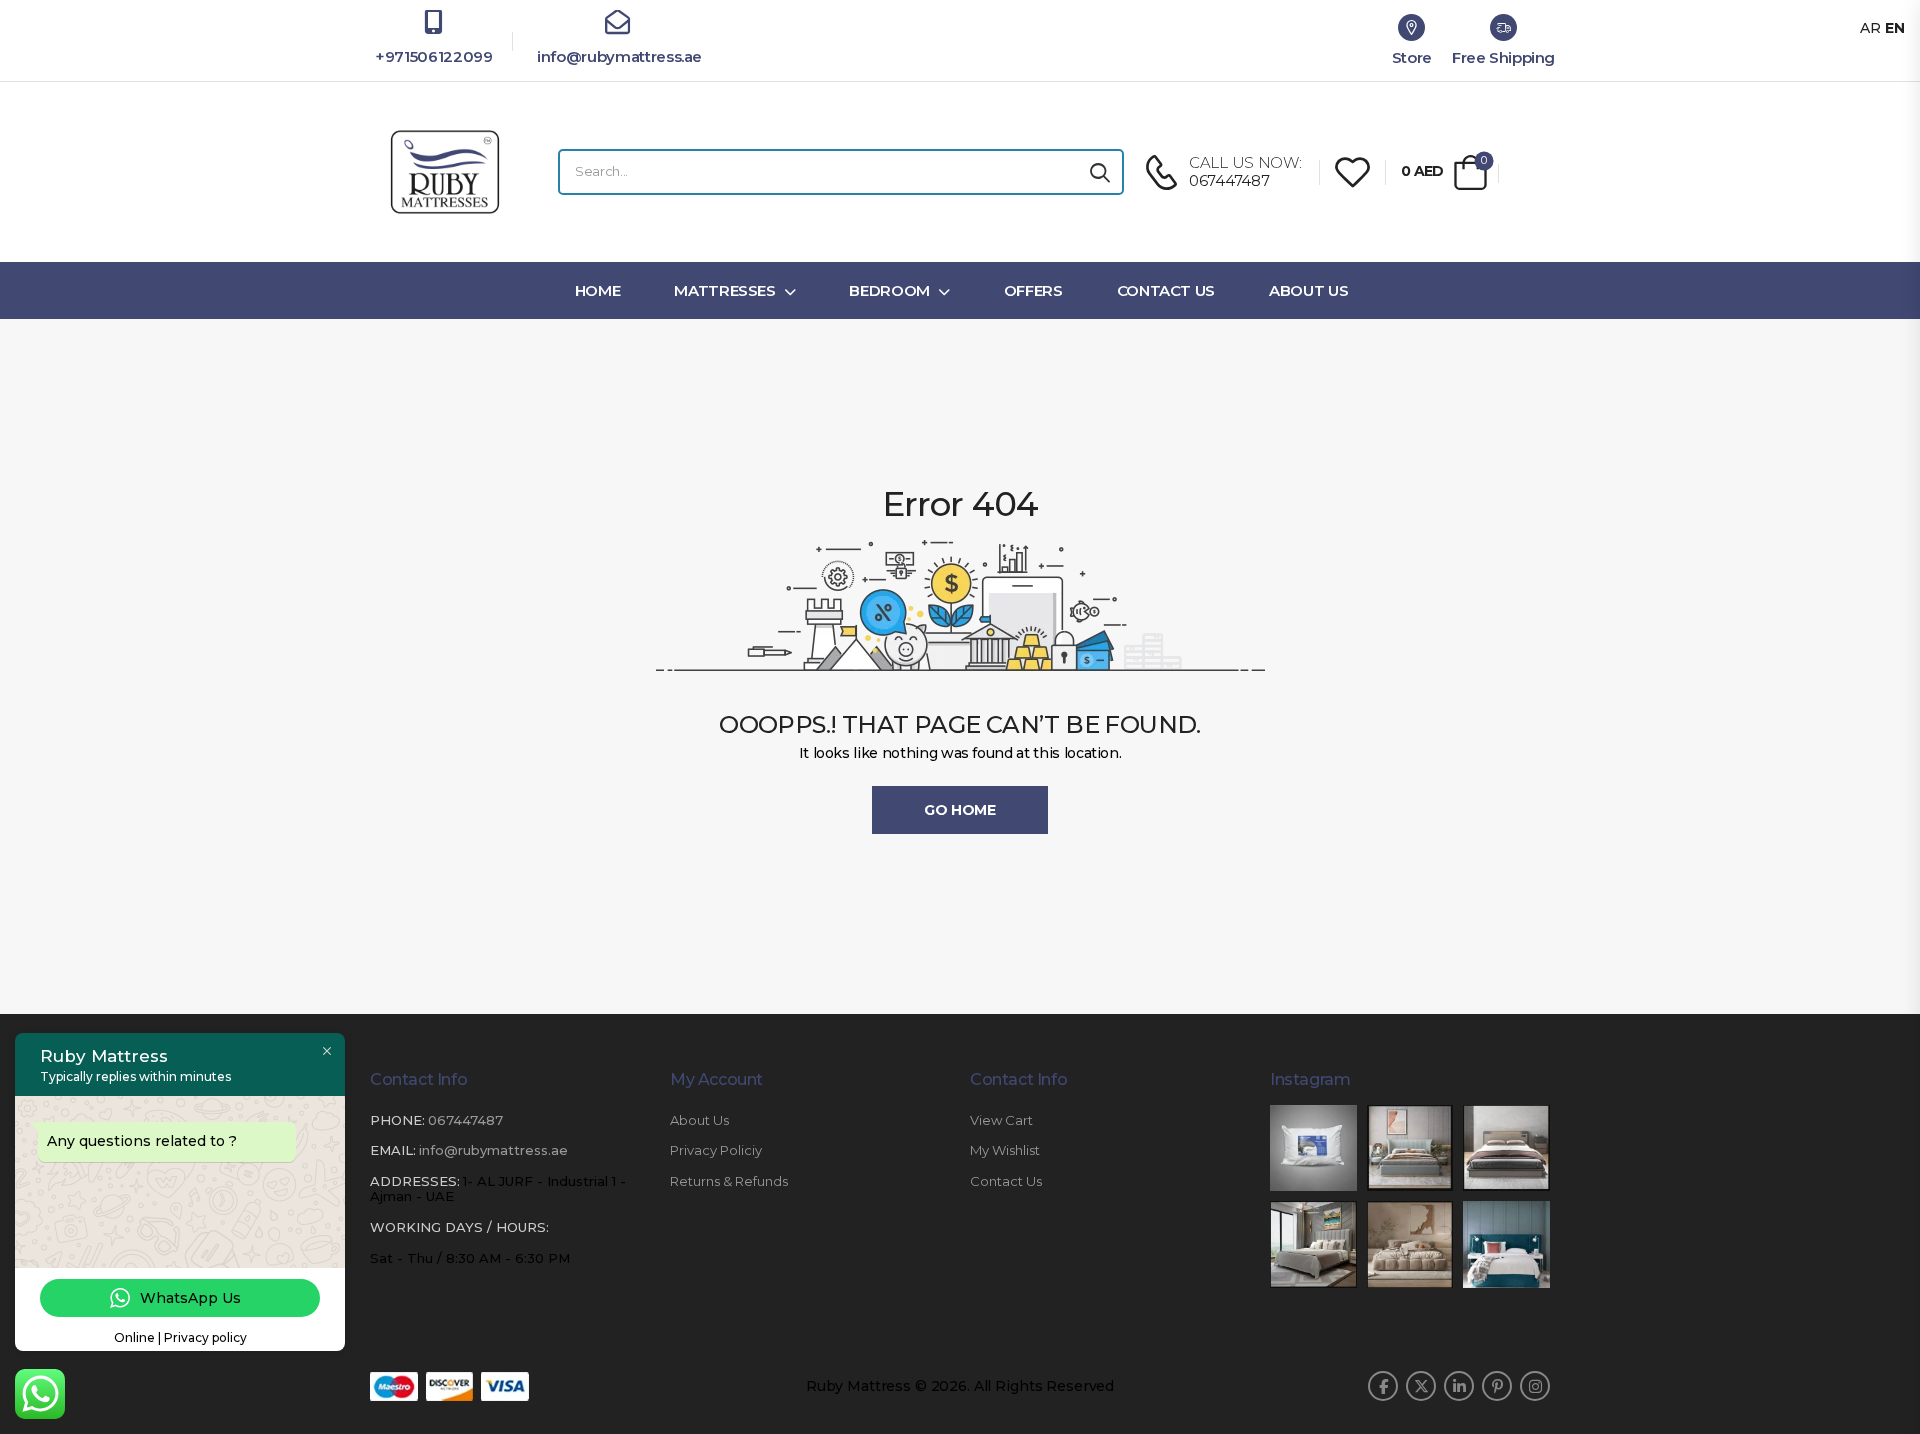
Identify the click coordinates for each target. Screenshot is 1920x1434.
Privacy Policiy (716, 1150)
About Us (1308, 290)
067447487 (465, 1120)
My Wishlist (1005, 1150)
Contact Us (1166, 290)
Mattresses (725, 290)
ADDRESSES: (415, 1181)
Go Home (960, 810)
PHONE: (397, 1120)
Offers (1033, 290)
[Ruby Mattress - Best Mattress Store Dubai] (445, 172)
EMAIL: (393, 1150)
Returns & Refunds (729, 1181)
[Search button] (1100, 172)
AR (1870, 28)
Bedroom (889, 290)
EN (1895, 28)
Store (1412, 57)
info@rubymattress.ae (617, 56)
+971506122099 (433, 56)
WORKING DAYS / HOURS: (459, 1227)
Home (598, 290)
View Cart (1001, 1120)
